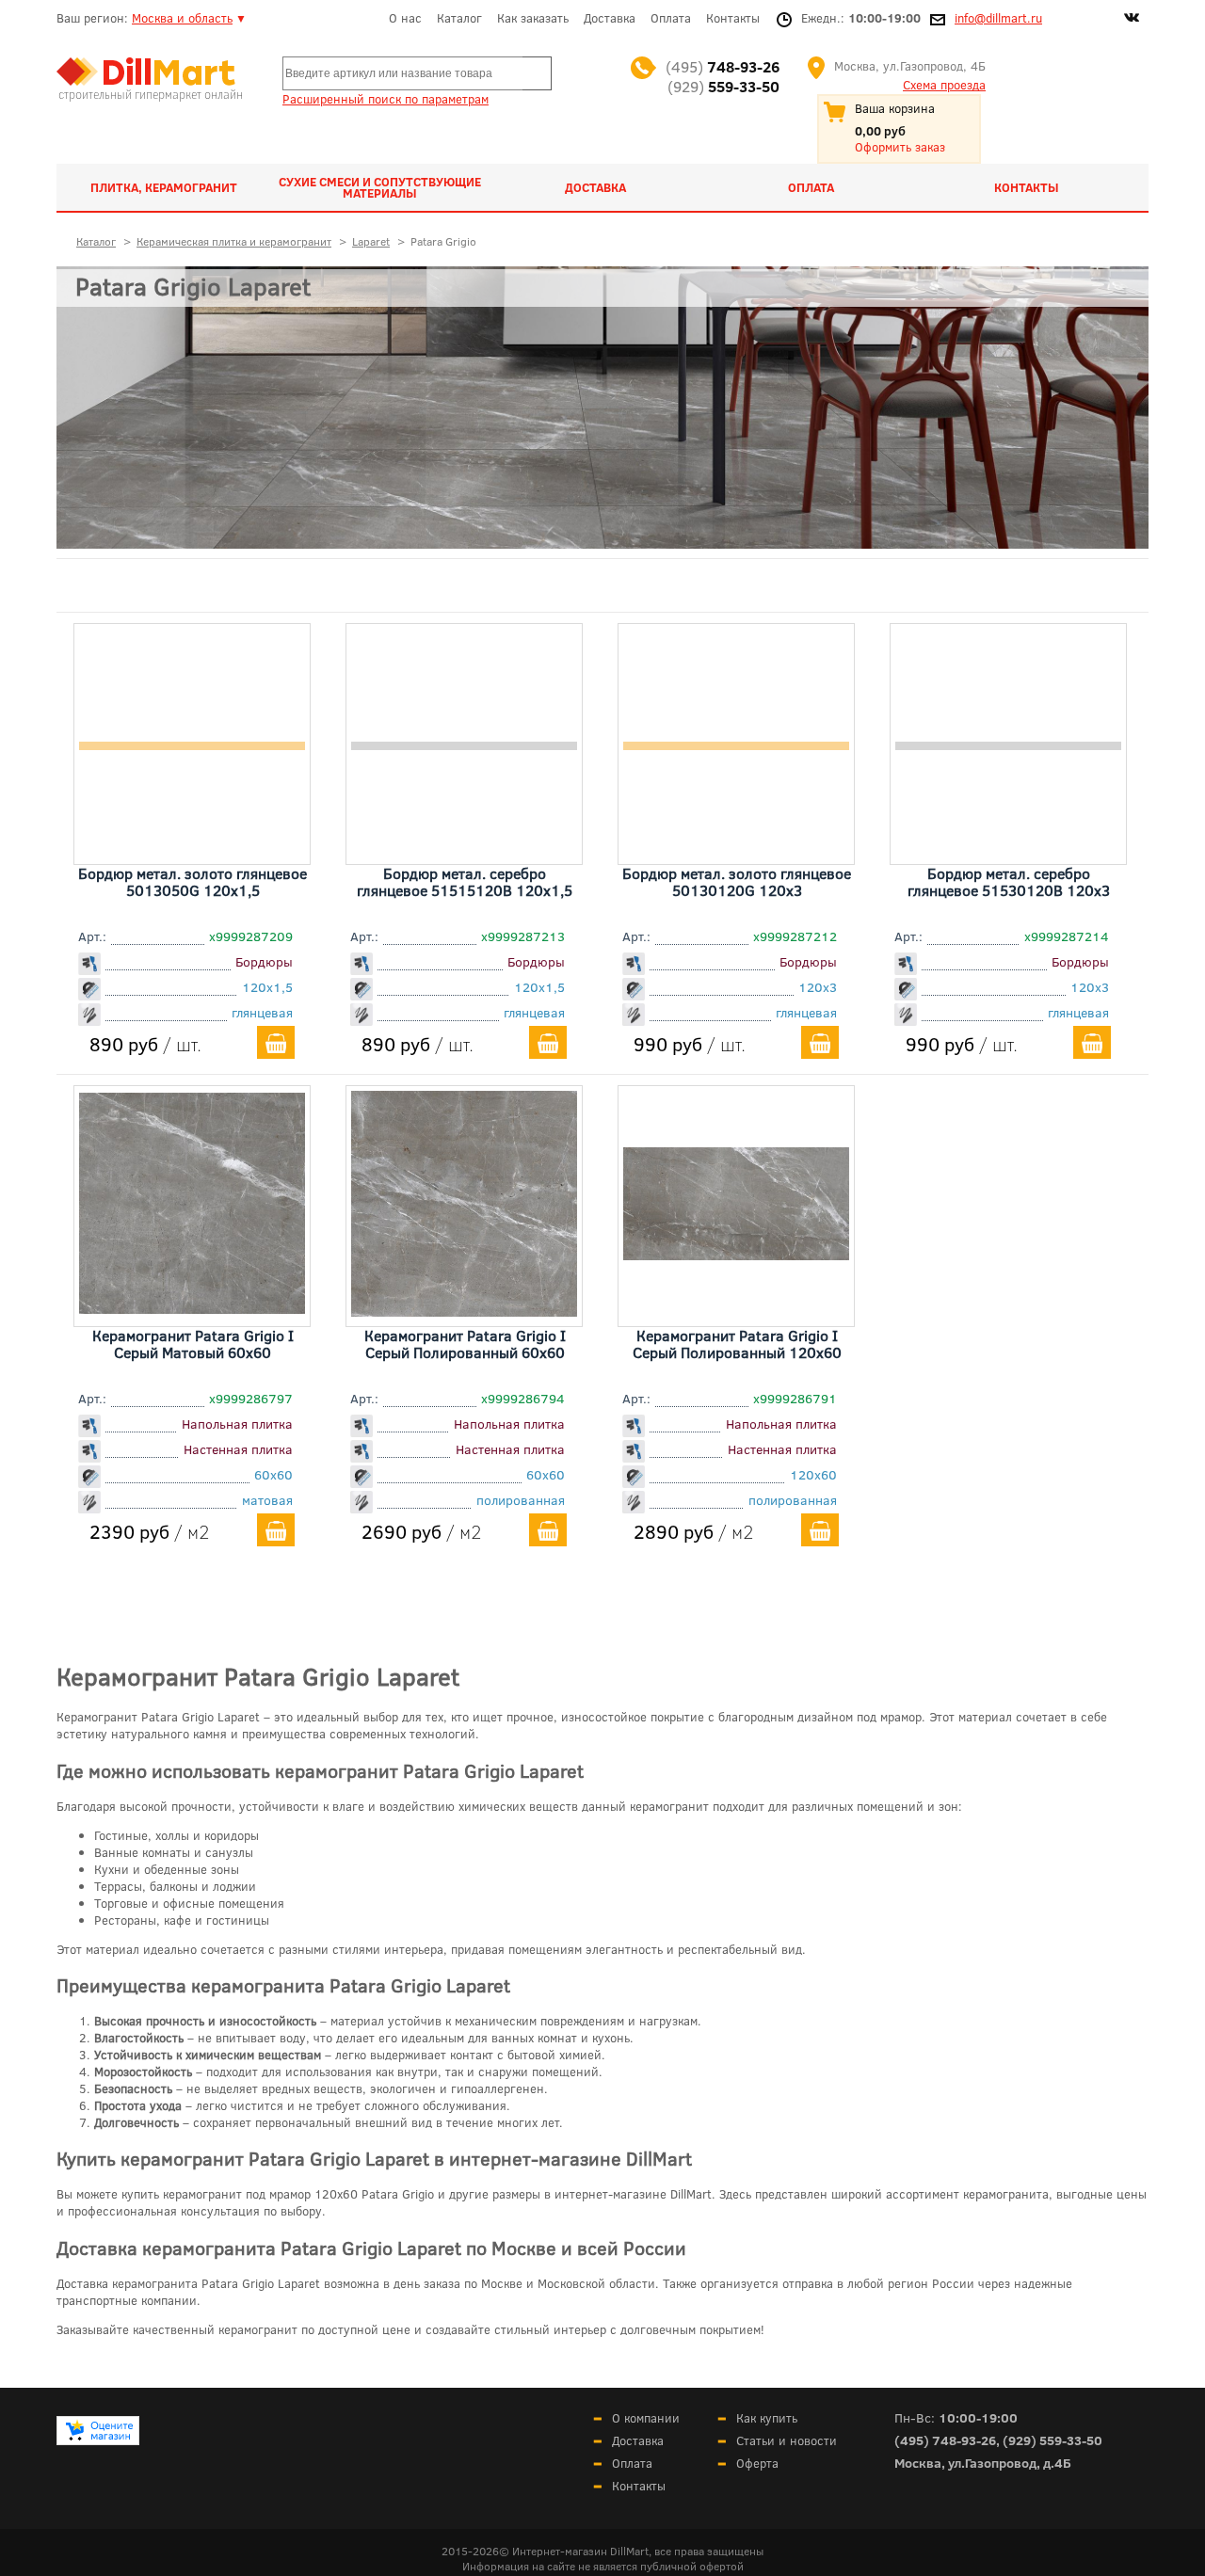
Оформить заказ (900, 147)
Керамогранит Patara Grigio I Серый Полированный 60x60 (465, 1344)
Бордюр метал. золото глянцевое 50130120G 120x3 (737, 881)
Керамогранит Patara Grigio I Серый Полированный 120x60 (737, 1344)
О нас (405, 18)
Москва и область (182, 18)
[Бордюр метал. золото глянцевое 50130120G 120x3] (736, 744)
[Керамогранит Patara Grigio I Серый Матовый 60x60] (192, 1307)
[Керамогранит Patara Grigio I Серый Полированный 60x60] (464, 1310)
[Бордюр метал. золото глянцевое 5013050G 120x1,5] (192, 744)
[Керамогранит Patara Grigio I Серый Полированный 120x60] (736, 1254)
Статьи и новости (787, 2440)
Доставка (610, 18)
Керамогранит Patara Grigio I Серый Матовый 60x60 (193, 1344)
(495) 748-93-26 (945, 2440)
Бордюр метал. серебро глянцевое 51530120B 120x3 (1009, 881)
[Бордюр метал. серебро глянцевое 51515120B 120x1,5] (464, 744)
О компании (646, 2418)
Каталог (459, 18)
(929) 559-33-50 (1052, 2440)
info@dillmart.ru (998, 18)
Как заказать (533, 18)
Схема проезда (944, 85)
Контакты (733, 18)
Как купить (767, 2418)
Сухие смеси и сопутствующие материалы (380, 187)
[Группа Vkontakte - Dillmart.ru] (1132, 20)
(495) (723, 66)
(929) (723, 86)
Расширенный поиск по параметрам (386, 99)
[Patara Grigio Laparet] (602, 408)
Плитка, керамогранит (164, 187)
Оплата (671, 18)
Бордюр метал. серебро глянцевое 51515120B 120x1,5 (465, 881)
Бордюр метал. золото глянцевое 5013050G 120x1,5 (193, 881)
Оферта (757, 2463)
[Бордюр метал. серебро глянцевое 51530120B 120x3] (1008, 744)
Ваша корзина (895, 108)
